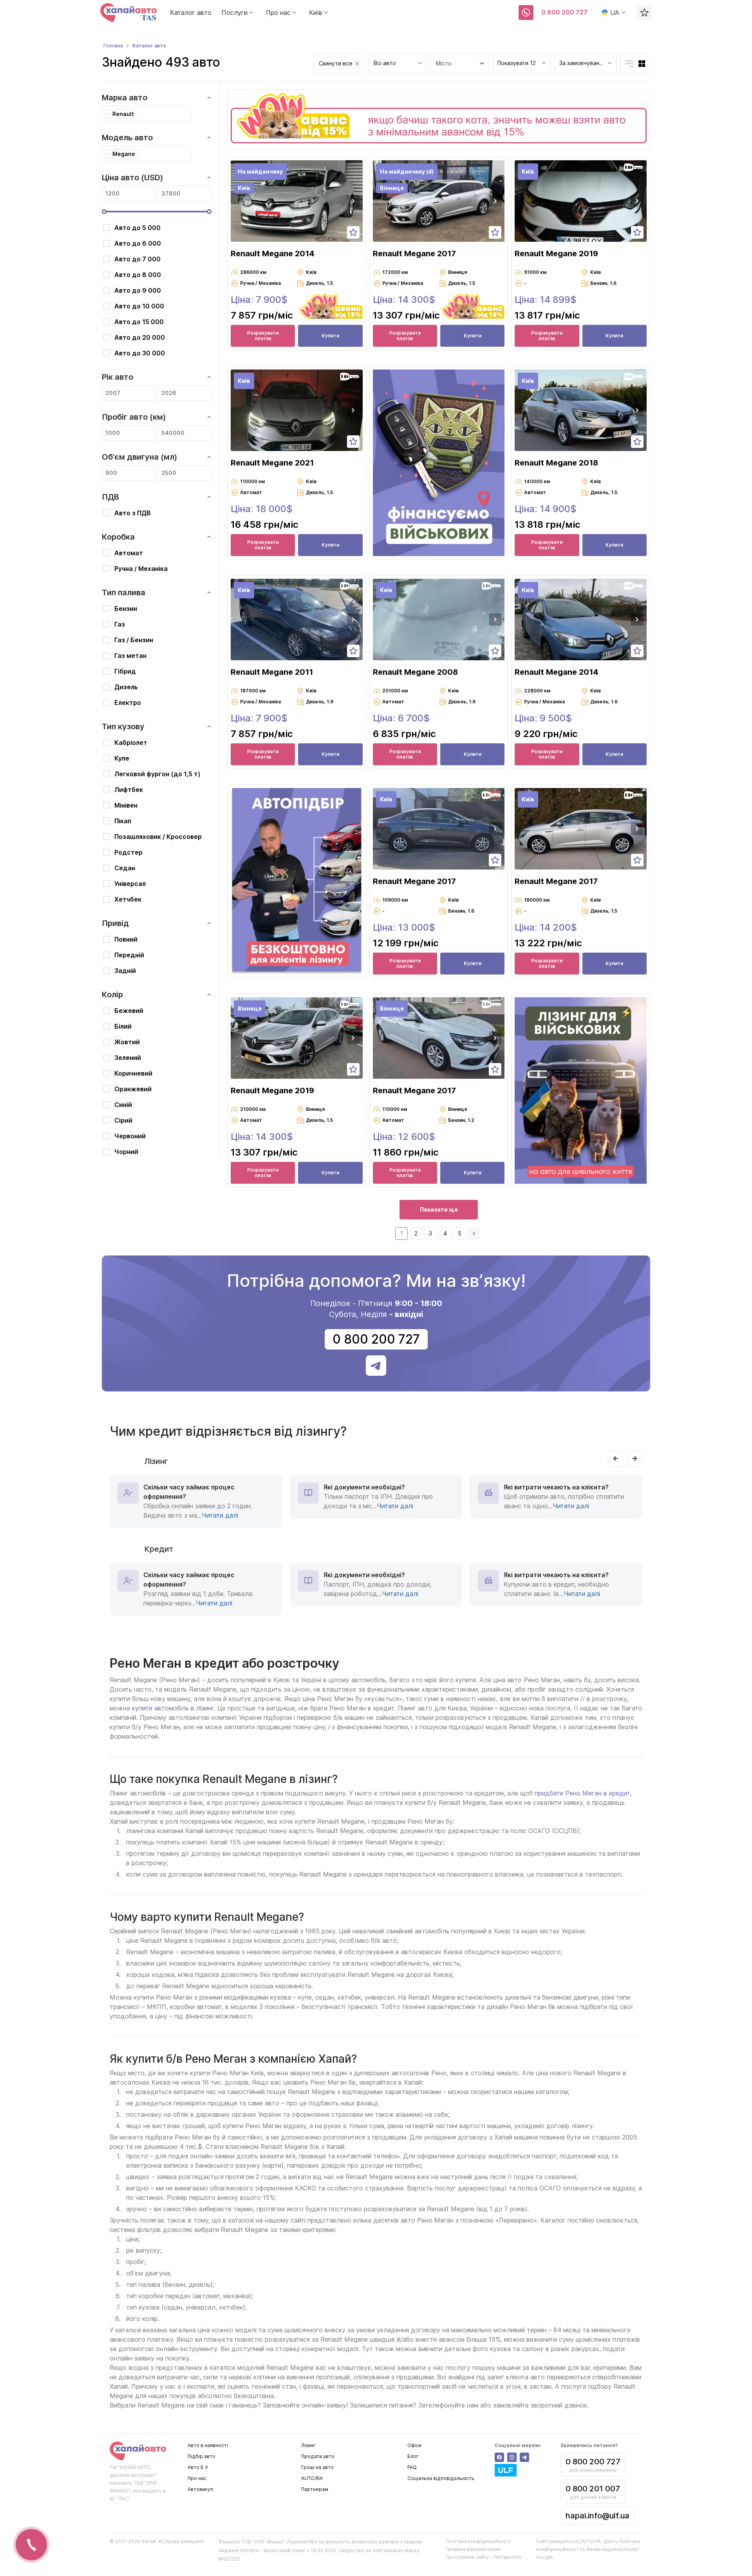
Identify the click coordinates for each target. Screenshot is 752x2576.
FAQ (412, 2467)
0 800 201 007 (593, 2489)
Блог (413, 2456)
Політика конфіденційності (478, 2541)
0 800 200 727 (564, 12)
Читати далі (220, 1515)
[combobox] (398, 63)
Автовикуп (200, 2489)
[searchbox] (140, 114)
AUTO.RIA (312, 2478)
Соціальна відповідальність (441, 2478)
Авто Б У (198, 2467)
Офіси (414, 2445)
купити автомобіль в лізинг (173, 1708)
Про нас (197, 2478)
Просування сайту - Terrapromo (484, 2557)
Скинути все (336, 63)
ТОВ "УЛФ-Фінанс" (263, 2542)
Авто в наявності (208, 2445)
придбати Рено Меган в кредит (582, 1793)
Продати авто (318, 2456)
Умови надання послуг (613, 2549)
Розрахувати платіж (263, 336)
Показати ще (439, 1209)
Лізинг (308, 2445)
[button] (353, 201)
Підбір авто (202, 2456)
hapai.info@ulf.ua (597, 2516)
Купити (330, 336)
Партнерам (315, 2489)
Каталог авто (191, 13)
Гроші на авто (317, 2467)
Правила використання (473, 2549)
